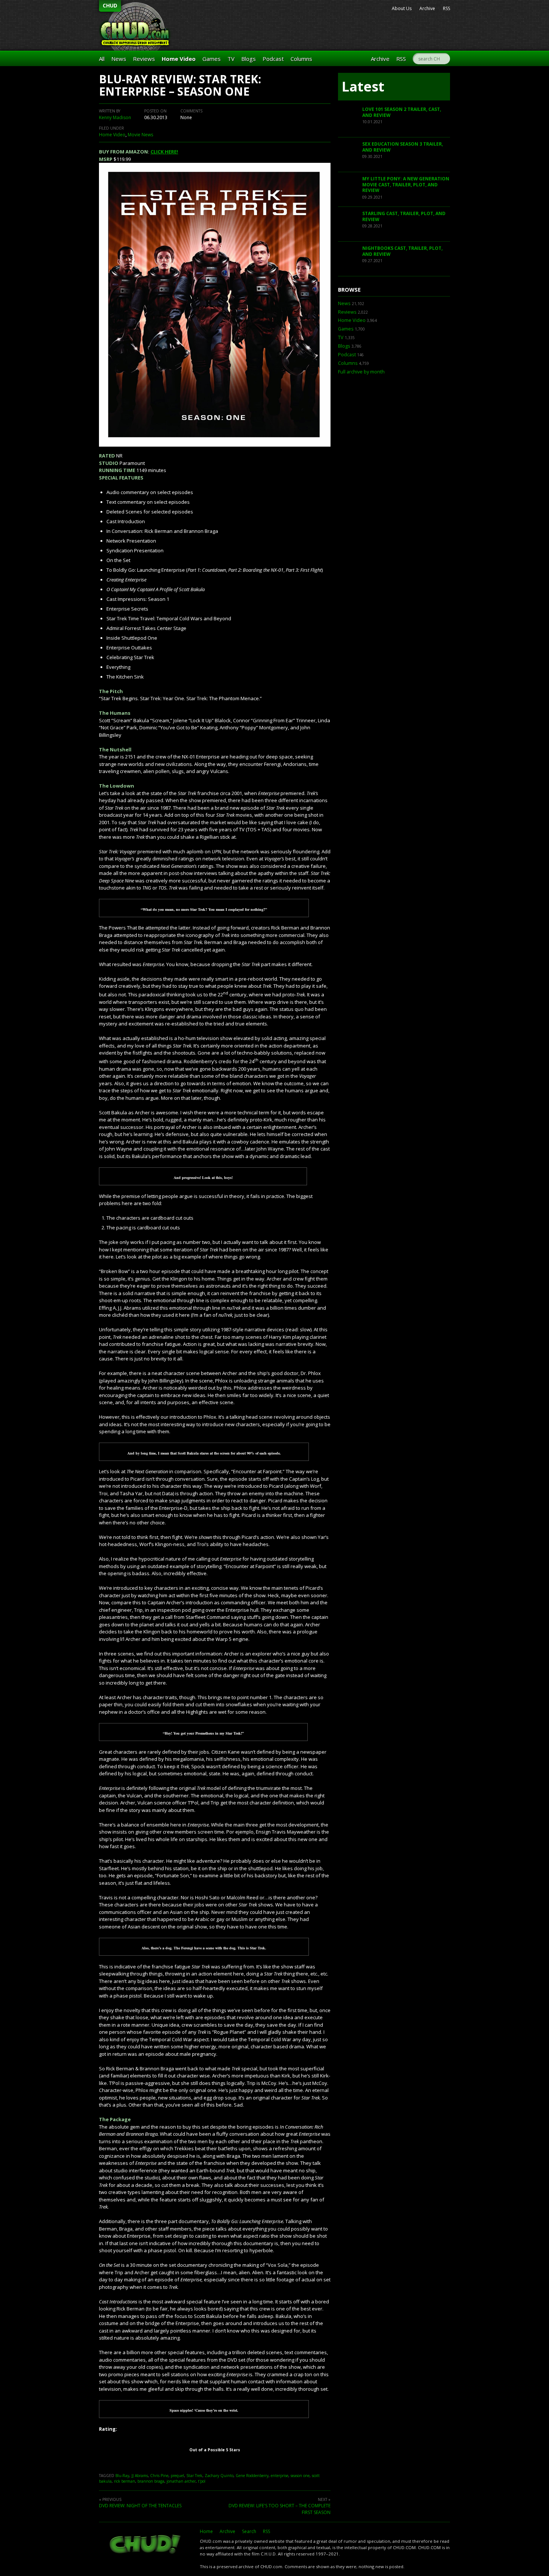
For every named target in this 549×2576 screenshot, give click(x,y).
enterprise (280, 2476)
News (119, 59)
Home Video (179, 59)
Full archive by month (361, 372)
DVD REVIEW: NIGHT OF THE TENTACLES (140, 2506)
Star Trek (194, 2476)
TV (231, 59)
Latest (363, 86)
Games (212, 59)
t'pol (202, 2481)
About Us (402, 8)
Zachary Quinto (219, 2476)
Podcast (273, 59)
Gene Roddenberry (252, 2476)
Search (249, 2531)
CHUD (110, 5)
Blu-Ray (122, 2476)
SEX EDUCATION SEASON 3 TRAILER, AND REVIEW (403, 147)
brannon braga (151, 2481)
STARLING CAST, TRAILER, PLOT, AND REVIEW (404, 216)
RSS (446, 8)
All (102, 59)
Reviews (144, 59)
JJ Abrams (140, 2476)
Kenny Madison (115, 117)
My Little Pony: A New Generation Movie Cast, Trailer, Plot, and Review (406, 184)
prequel (177, 2476)
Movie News (140, 135)
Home (206, 2531)
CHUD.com (146, 2545)
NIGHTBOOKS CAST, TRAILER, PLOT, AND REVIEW (402, 251)
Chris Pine (159, 2476)
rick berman (125, 2481)
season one (300, 2476)
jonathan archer (181, 2481)
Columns (301, 59)
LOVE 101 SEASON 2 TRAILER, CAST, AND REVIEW (402, 112)
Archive (427, 8)
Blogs (249, 59)
